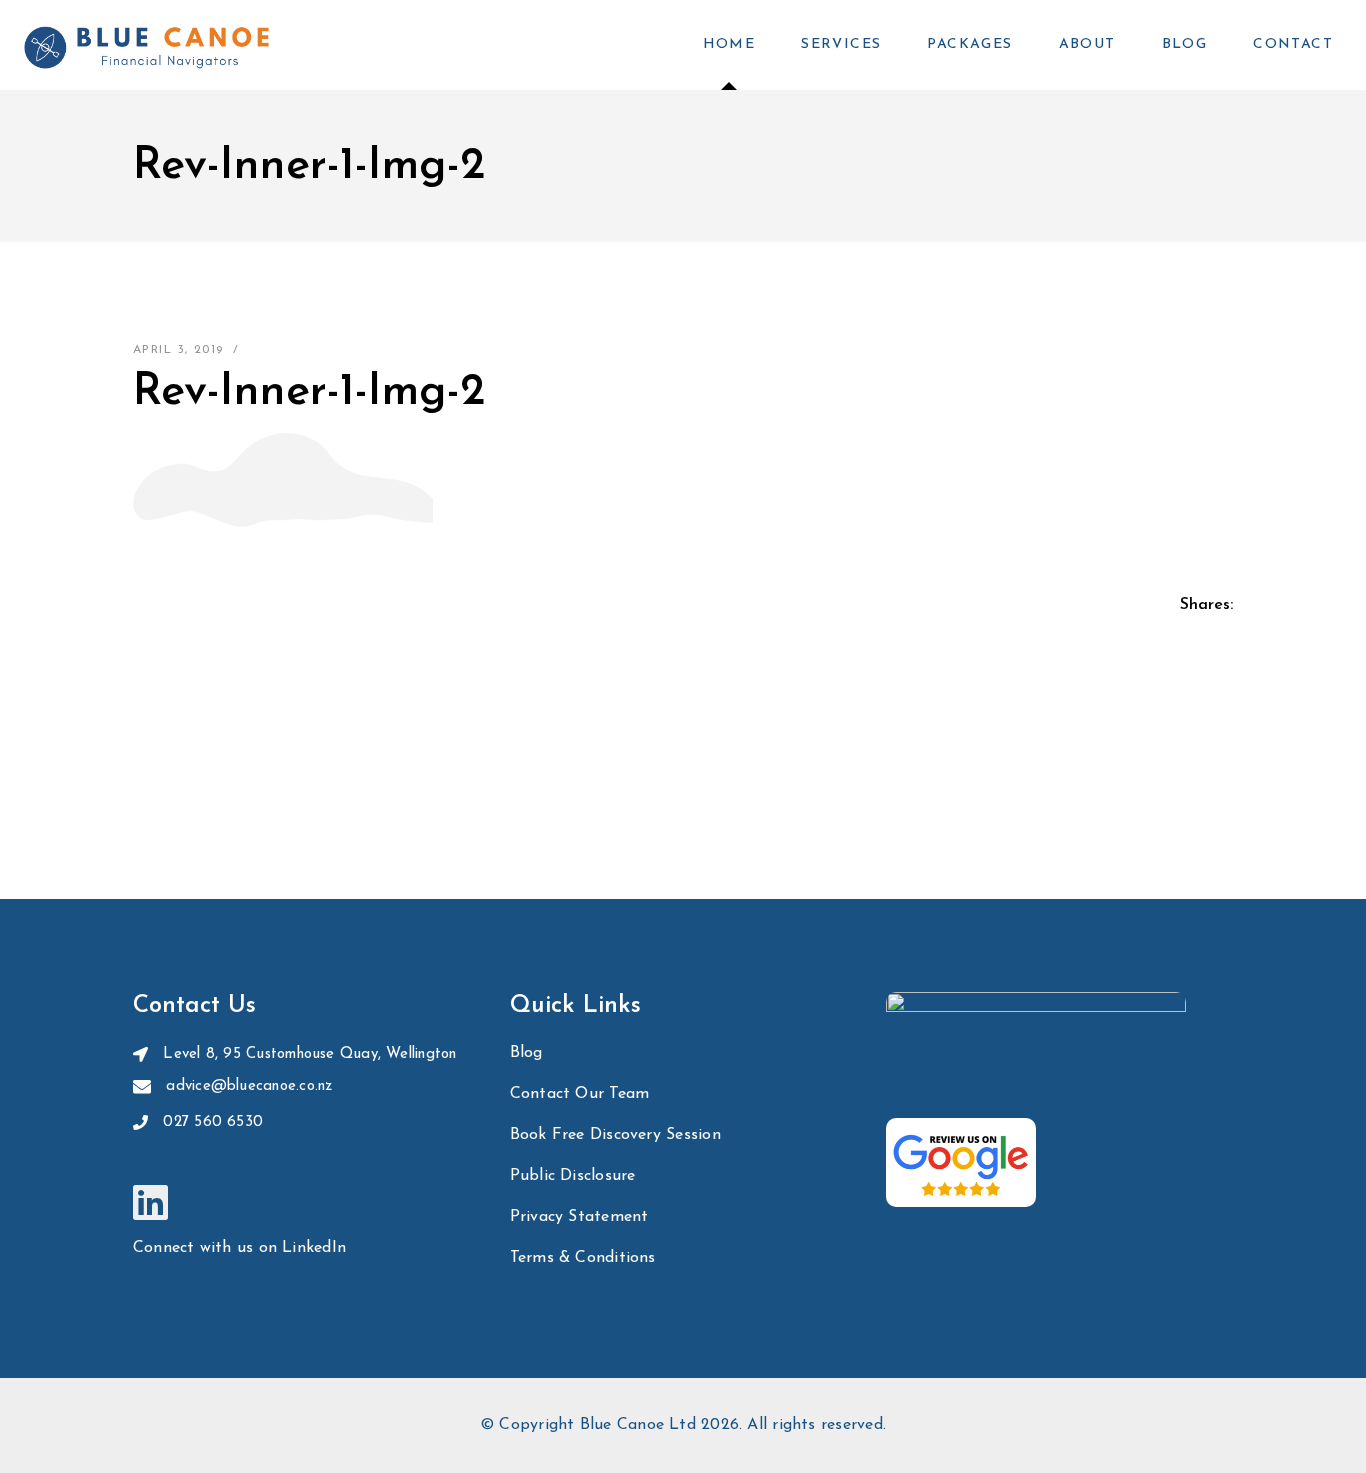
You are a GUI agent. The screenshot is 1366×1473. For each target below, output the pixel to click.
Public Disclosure (573, 1176)
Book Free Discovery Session (615, 1135)
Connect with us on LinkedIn (239, 1248)
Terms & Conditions (583, 1258)
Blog (526, 1053)
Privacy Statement (579, 1217)
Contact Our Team (580, 1094)
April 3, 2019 (178, 350)
